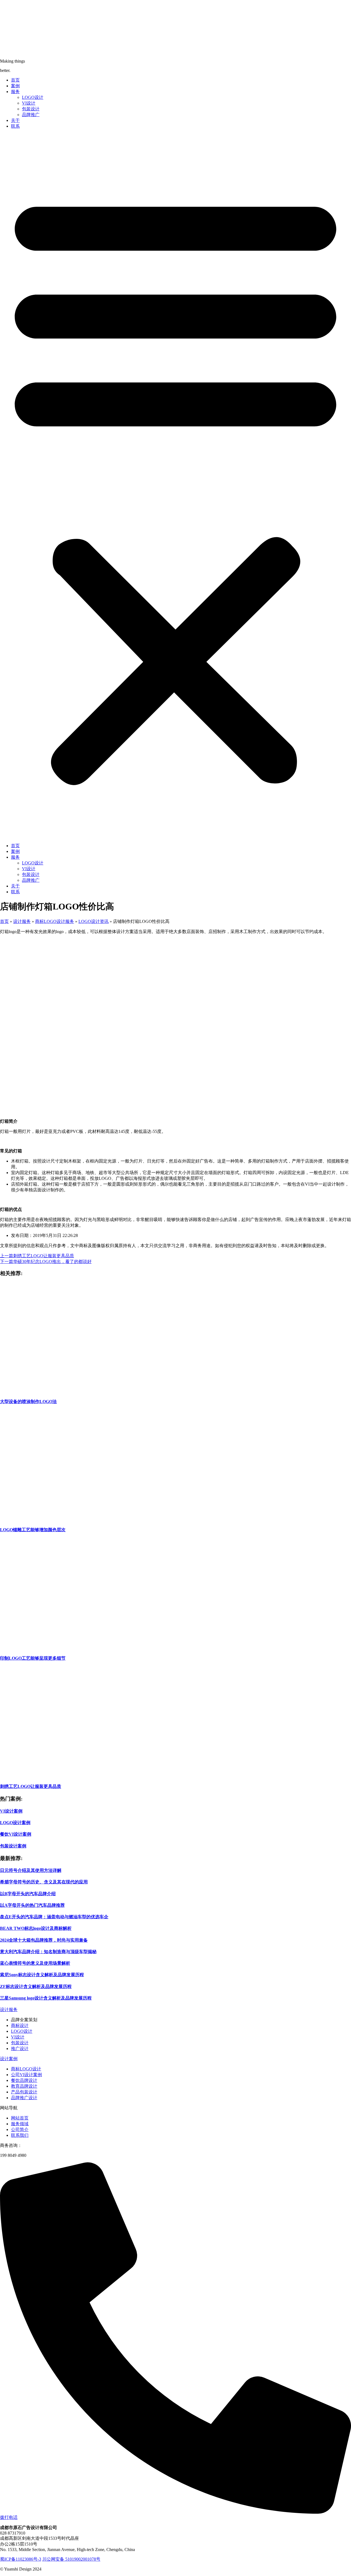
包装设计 (31, 109)
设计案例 (9, 2059)
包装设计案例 (13, 1846)
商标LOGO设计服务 (55, 921)
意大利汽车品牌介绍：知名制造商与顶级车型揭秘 (48, 1952)
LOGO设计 (33, 97)
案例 (15, 86)
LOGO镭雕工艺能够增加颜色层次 (33, 1530)
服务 (15, 92)
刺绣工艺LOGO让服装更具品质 (31, 1786)
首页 (15, 80)
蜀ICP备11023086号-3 (21, 2559)
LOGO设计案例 (15, 1823)
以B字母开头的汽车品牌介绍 (28, 1894)
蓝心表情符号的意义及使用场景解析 (35, 1963)
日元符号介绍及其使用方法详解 (31, 1870)
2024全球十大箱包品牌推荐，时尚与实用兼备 (44, 1940)
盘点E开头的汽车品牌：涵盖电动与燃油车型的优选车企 (54, 1917)
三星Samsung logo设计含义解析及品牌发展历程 (46, 1998)
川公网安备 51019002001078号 (71, 2559)
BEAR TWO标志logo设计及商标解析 (36, 1928)
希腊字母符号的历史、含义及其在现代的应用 (44, 1882)
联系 (15, 126)
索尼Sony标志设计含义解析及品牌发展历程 (42, 1975)
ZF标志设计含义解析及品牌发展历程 (36, 1986)
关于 (15, 120)
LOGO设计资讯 (94, 921)
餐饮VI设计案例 (16, 1834)
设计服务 (22, 921)
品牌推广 (31, 115)
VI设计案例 (11, 1811)
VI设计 (29, 103)
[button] (175, 486)
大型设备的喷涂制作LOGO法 (28, 1402)
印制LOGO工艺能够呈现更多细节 (33, 1658)
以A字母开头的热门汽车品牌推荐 (32, 1905)
